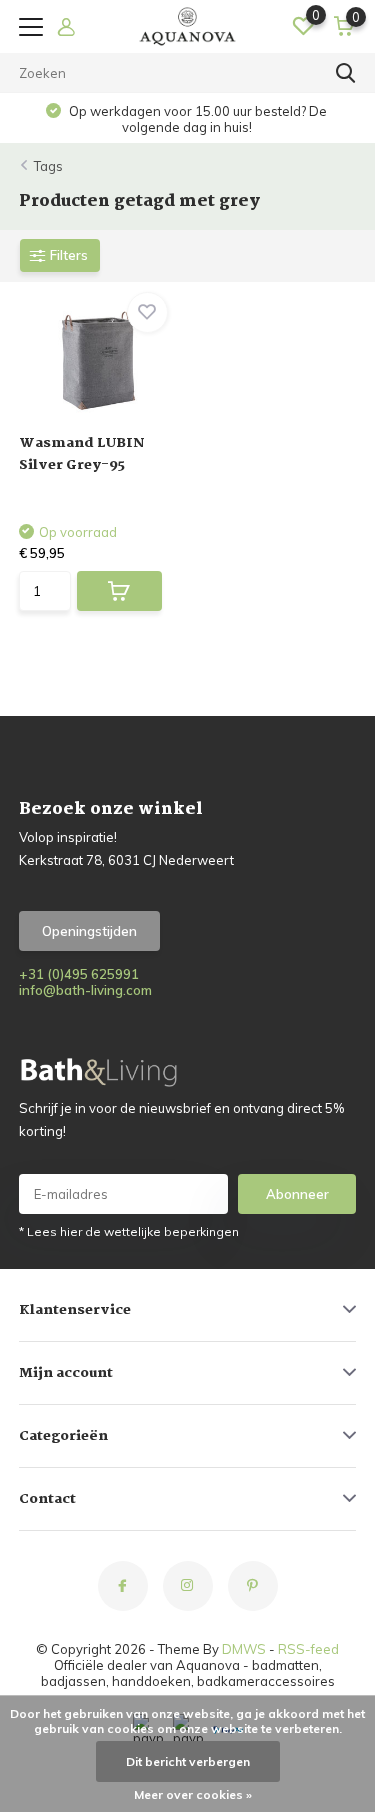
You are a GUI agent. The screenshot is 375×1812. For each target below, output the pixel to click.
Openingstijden (89, 931)
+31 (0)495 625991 (79, 974)
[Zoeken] (346, 73)
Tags (48, 166)
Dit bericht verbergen (188, 1761)
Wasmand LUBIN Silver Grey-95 (82, 454)
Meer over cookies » (193, 1794)
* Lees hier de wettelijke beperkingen (129, 1231)
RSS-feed (308, 1649)
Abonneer (297, 1194)
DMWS (244, 1649)
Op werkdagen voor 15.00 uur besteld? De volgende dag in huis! (196, 119)
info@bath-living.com (85, 990)
